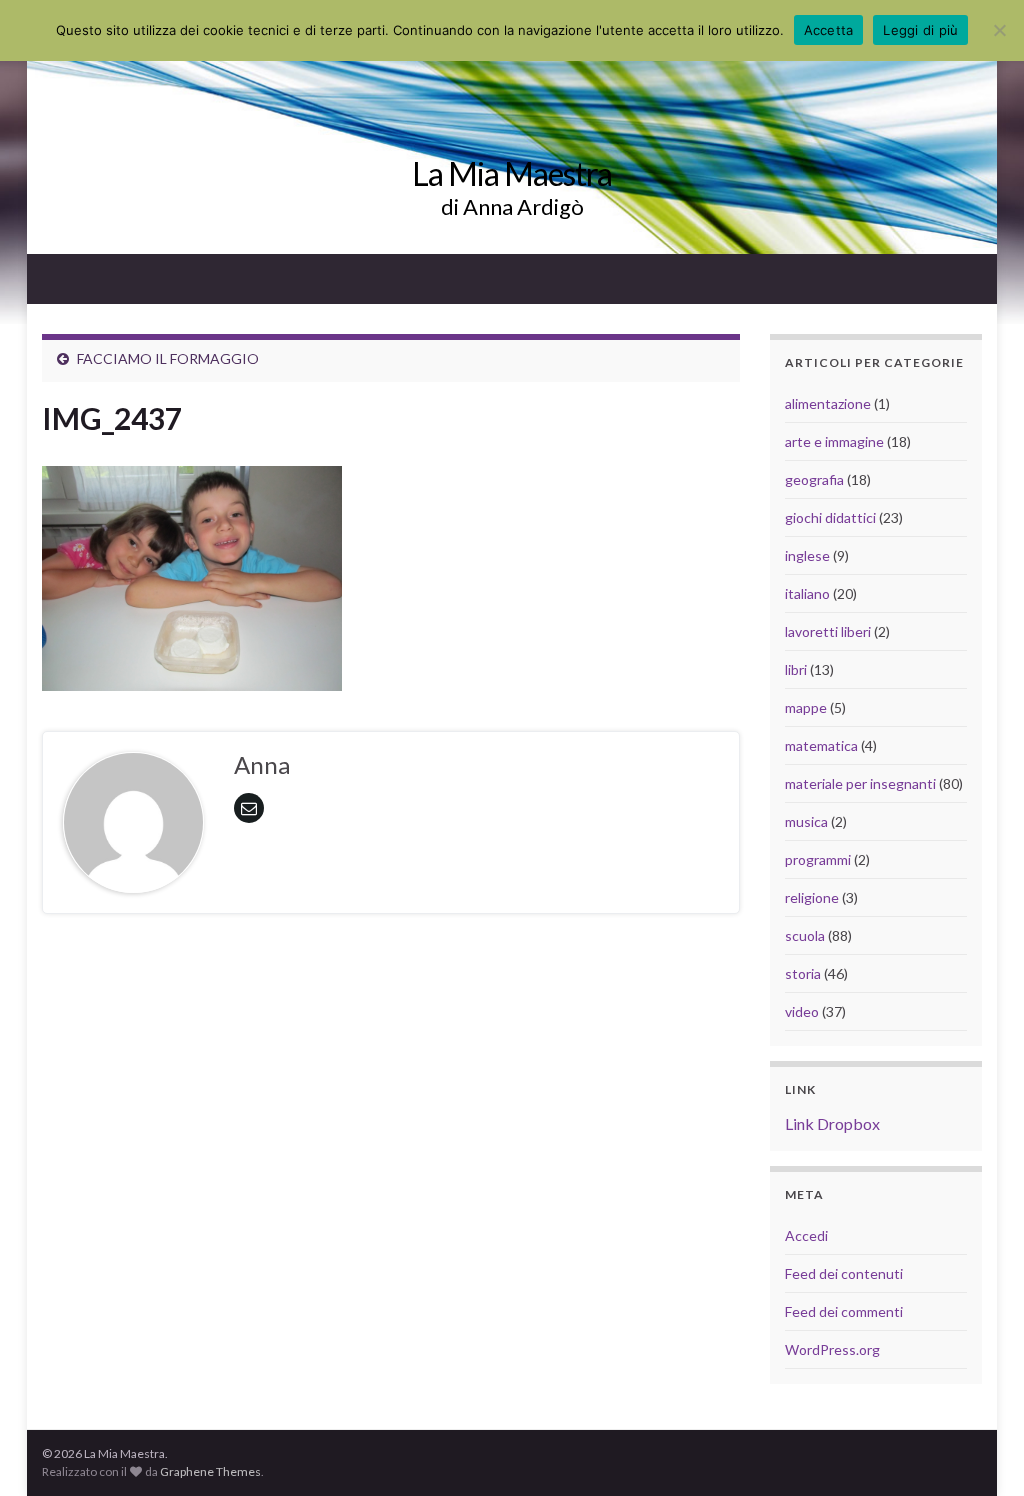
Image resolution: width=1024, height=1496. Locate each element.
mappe (806, 707)
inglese (807, 555)
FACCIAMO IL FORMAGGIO (168, 358)
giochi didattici (830, 517)
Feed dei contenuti (844, 1273)
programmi (818, 859)
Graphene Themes (210, 1471)
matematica (821, 745)
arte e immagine (834, 441)
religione (812, 897)
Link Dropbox (832, 1123)
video (802, 1011)
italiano (807, 593)
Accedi (806, 1235)
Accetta (829, 30)
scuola (805, 935)
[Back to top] (979, 1451)
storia (803, 973)
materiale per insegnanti (860, 783)
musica (806, 821)
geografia (814, 479)
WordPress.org (832, 1349)
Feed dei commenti (844, 1311)
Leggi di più (920, 30)
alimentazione (828, 403)
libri (796, 669)
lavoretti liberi (828, 631)
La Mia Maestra (512, 173)
